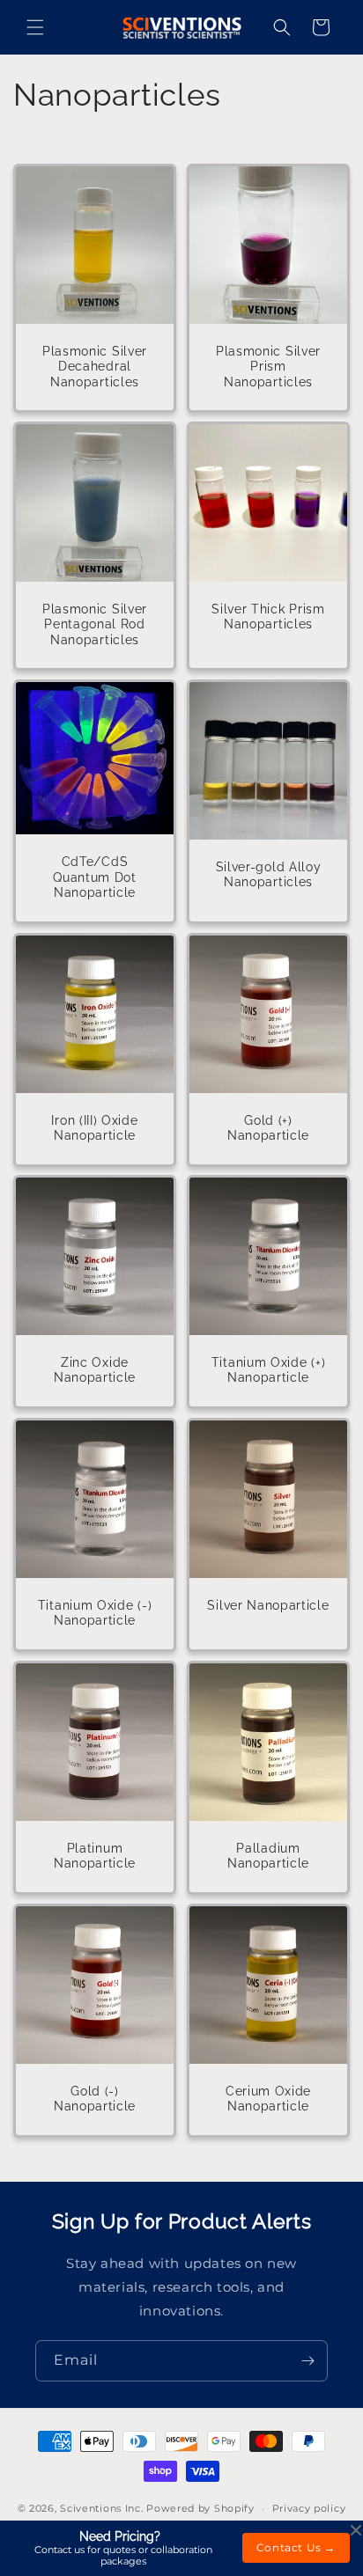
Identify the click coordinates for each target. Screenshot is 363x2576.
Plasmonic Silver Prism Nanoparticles (268, 367)
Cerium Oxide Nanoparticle (268, 2099)
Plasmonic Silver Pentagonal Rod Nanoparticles (95, 624)
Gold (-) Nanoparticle (95, 2099)
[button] (35, 27)
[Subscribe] (307, 2361)
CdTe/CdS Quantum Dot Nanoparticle (95, 877)
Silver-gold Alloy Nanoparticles (269, 874)
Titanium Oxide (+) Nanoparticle (268, 1370)
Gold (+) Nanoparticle (268, 1128)
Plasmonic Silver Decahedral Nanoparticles (95, 367)
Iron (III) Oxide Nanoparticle (94, 1128)
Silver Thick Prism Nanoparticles (268, 616)
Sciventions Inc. (101, 2508)
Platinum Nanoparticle (95, 1856)
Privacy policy (309, 2508)
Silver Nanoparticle (268, 1605)
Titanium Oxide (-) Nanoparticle (95, 1613)
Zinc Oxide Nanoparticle (95, 1370)
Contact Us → (296, 2547)
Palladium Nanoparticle (268, 1856)
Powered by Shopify (200, 2508)
